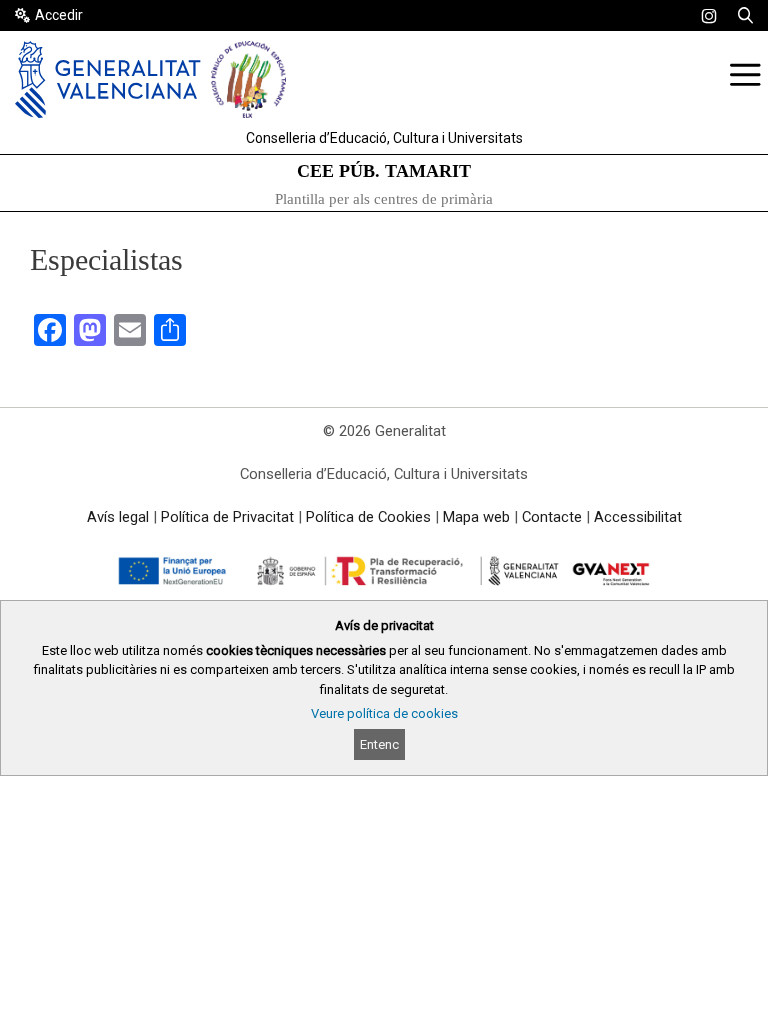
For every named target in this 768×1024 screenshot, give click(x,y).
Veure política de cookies (384, 713)
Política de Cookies (368, 517)
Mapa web (476, 517)
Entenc (379, 744)
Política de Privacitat (227, 517)
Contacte (552, 517)
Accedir (59, 15)
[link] (709, 16)
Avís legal (118, 517)
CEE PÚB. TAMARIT (384, 171)
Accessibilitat (638, 517)
